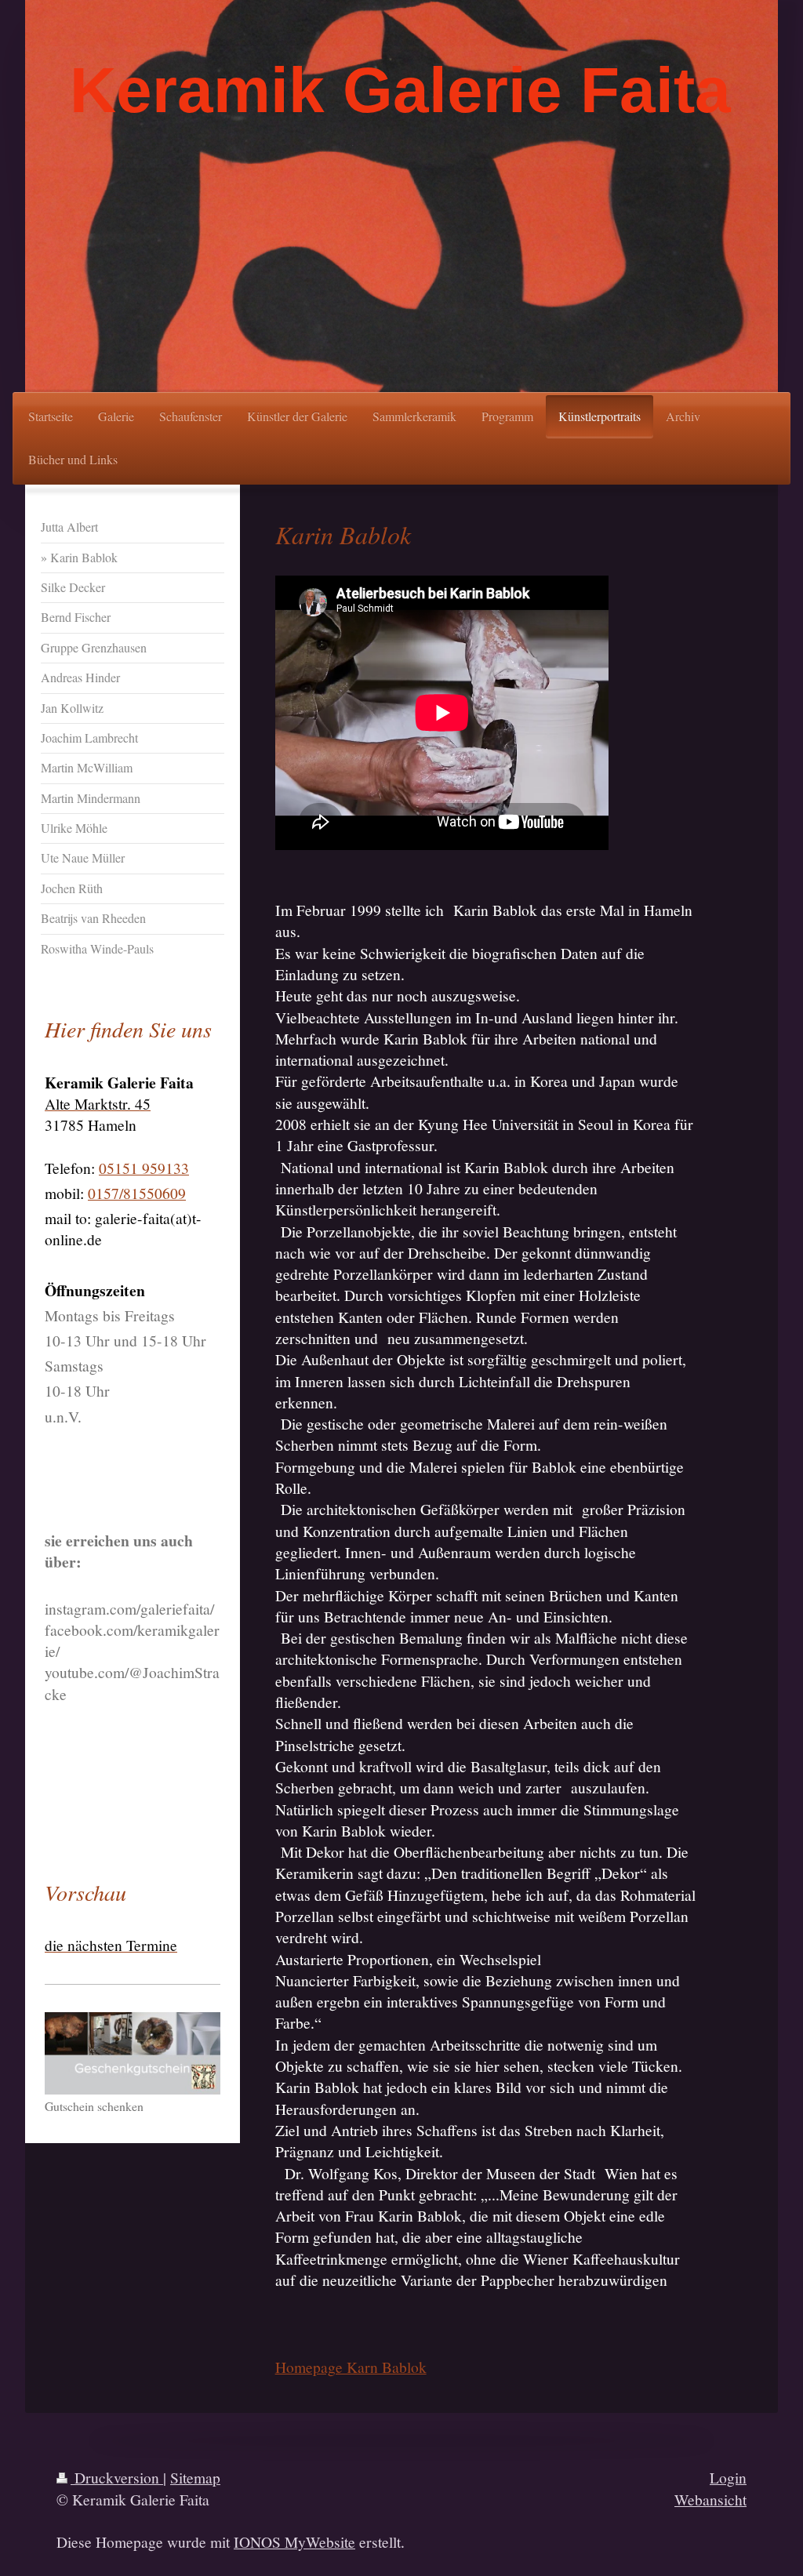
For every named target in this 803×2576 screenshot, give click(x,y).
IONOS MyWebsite (294, 2541)
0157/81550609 (137, 1193)
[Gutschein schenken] (133, 2053)
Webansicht (710, 2499)
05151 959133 (144, 1168)
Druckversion (117, 2477)
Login (728, 2477)
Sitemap (195, 2477)
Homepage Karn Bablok (351, 2367)
